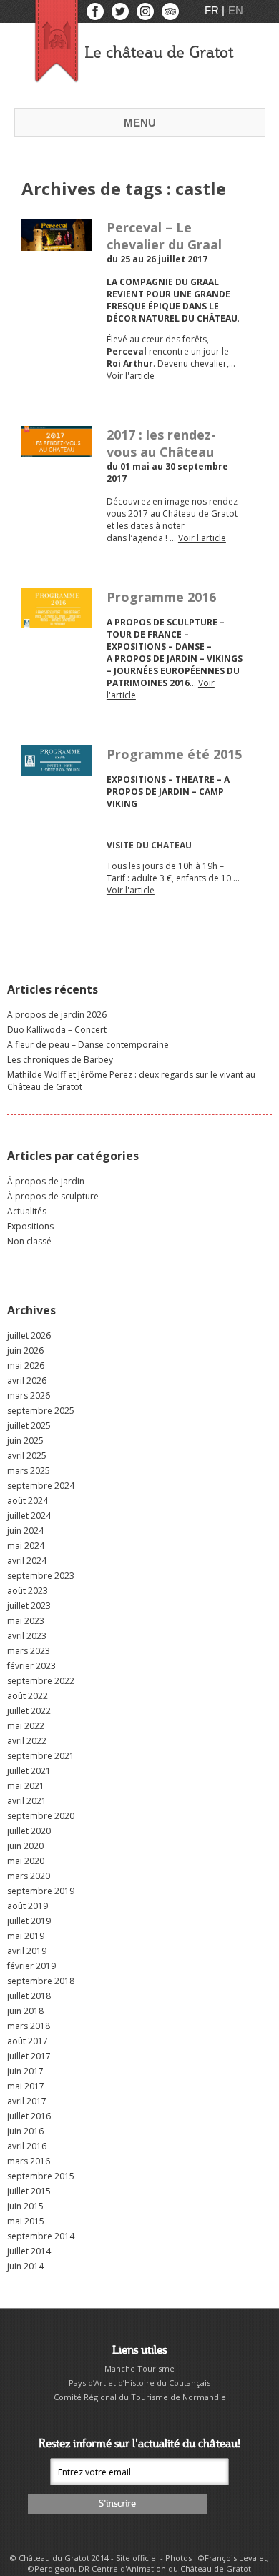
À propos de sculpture (53, 1196)
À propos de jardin (46, 1181)
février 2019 (31, 1966)
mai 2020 (26, 1861)
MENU (140, 123)
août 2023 (28, 1591)
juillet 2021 (29, 1771)
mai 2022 (26, 1726)
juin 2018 (25, 2011)
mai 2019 (26, 1936)
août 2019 (28, 1906)
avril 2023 (27, 1636)
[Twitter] (121, 15)
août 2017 (28, 2041)
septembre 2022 (41, 1681)
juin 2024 (25, 1531)
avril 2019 (27, 1951)
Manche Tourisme (139, 2368)
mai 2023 (26, 1621)
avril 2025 (27, 1456)
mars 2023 (29, 1651)
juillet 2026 (29, 1336)
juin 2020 (25, 1846)
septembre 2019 (41, 1891)
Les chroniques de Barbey (60, 1060)
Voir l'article (131, 376)
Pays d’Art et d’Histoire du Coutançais (139, 2383)
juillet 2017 (29, 2056)
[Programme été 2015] (57, 770)
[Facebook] (96, 15)
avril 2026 (27, 1381)
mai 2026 (26, 1366)
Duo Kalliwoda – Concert (57, 1030)
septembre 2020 (41, 1816)
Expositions (30, 1226)
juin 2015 (25, 2206)
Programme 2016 (161, 597)
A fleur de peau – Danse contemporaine (88, 1045)
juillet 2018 (29, 1996)
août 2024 (28, 1501)
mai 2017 (26, 2086)
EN (236, 10)
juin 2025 (25, 1441)
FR (213, 10)
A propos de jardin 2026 (57, 1015)
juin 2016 (25, 2131)
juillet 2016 (29, 2116)
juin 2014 (25, 2266)
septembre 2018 (41, 1981)
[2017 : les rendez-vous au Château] (57, 451)
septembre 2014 (41, 2236)
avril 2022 (27, 1741)
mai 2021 (26, 1786)
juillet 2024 (29, 1516)
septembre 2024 (41, 1486)
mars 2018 (29, 2026)
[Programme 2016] (57, 622)
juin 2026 (25, 1351)
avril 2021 (27, 1801)
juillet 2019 (29, 1921)
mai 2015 (26, 2221)
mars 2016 (29, 2161)
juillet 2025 (29, 1426)
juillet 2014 (29, 2251)
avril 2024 (27, 1561)
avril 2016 (27, 2146)
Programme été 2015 (174, 754)
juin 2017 (25, 2071)
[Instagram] (146, 15)
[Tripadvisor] (170, 15)
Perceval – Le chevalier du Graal (164, 236)
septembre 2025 (41, 1411)
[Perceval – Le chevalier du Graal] (57, 245)
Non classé (29, 1241)
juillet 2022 (29, 1711)
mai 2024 (26, 1546)
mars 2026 (29, 1396)
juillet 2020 (29, 1831)
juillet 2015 (29, 2191)
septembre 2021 (41, 1756)
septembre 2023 (41, 1576)
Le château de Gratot (159, 53)
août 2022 (28, 1696)
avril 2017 (27, 2101)
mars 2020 (29, 1876)
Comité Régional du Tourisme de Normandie (140, 2397)
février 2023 (31, 1666)
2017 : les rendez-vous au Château (161, 443)
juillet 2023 (29, 1606)
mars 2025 (29, 1471)
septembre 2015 (41, 2176)
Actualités (27, 1211)
